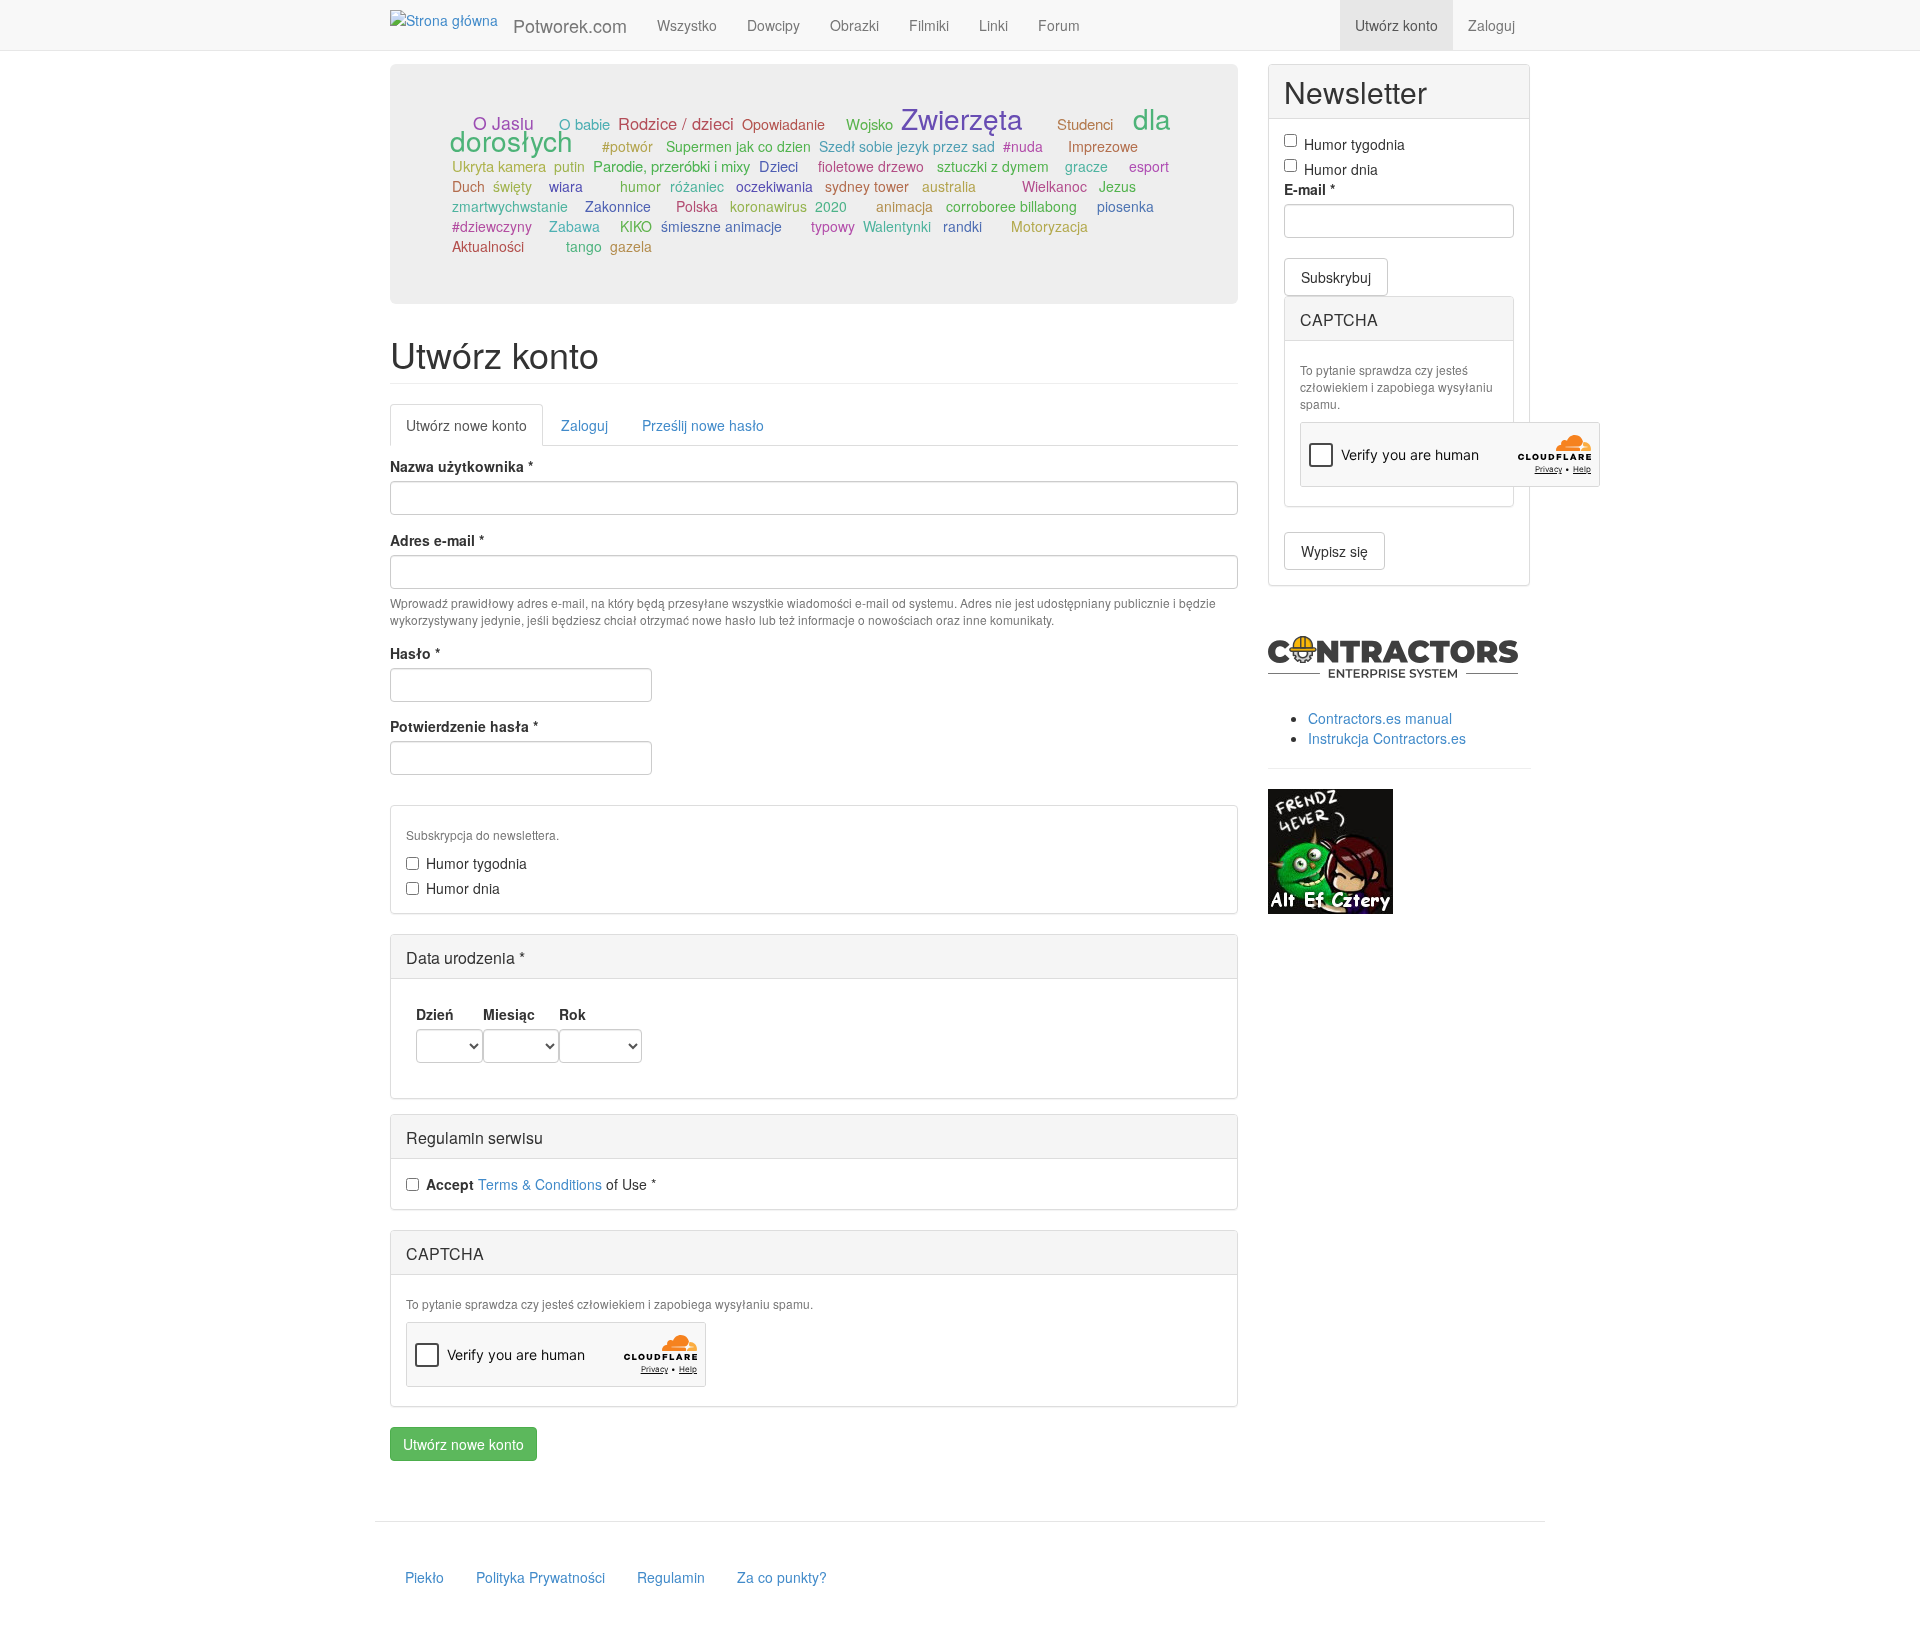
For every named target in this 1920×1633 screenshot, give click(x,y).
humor (640, 186)
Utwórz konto (1396, 25)
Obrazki (854, 25)
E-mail (1309, 189)
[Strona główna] (451, 19)
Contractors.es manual (1380, 718)
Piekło (424, 1577)
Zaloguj (1491, 25)
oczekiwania (774, 186)
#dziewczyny (492, 226)
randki (962, 226)
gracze (1086, 166)
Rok (572, 1014)
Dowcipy (773, 25)
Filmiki (929, 25)
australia (949, 186)
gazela (631, 246)
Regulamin (671, 1577)
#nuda (1023, 146)
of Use (541, 1184)
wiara (566, 186)
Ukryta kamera (499, 165)
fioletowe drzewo (871, 166)
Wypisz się (1334, 551)
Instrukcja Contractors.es (1387, 738)
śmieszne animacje (721, 226)
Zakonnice (618, 206)
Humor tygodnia (476, 863)
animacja (904, 206)
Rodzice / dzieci (676, 123)
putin (569, 166)
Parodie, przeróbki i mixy (671, 165)
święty (512, 186)
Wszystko (687, 25)
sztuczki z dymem (993, 166)
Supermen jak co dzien (738, 146)
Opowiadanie (783, 124)
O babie (584, 123)
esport (1149, 166)
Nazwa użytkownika (461, 466)
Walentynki (897, 226)
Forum (1059, 25)
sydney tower (867, 186)
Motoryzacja (1049, 226)
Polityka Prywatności (540, 1577)
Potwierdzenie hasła (464, 726)
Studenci (1085, 123)
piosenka (1125, 206)
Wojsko (869, 123)
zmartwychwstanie (510, 206)
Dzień (435, 1014)
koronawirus (768, 206)
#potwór (627, 146)
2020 (831, 206)
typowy (833, 226)
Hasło (415, 653)
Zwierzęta (962, 118)
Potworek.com (570, 25)
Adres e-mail (437, 540)
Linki (993, 25)
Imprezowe (1103, 146)
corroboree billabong (1011, 206)
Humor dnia (463, 888)
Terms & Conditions (540, 1184)
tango (584, 246)
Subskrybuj (1336, 277)
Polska (697, 206)
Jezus (1117, 186)
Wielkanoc (1054, 186)
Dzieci (778, 165)
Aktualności (488, 246)
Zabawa (574, 226)
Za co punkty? (782, 1577)
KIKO (636, 226)
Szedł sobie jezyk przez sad (907, 146)
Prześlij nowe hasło (703, 425)
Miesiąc (509, 1014)
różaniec (697, 186)
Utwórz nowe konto (474, 430)
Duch (468, 186)
